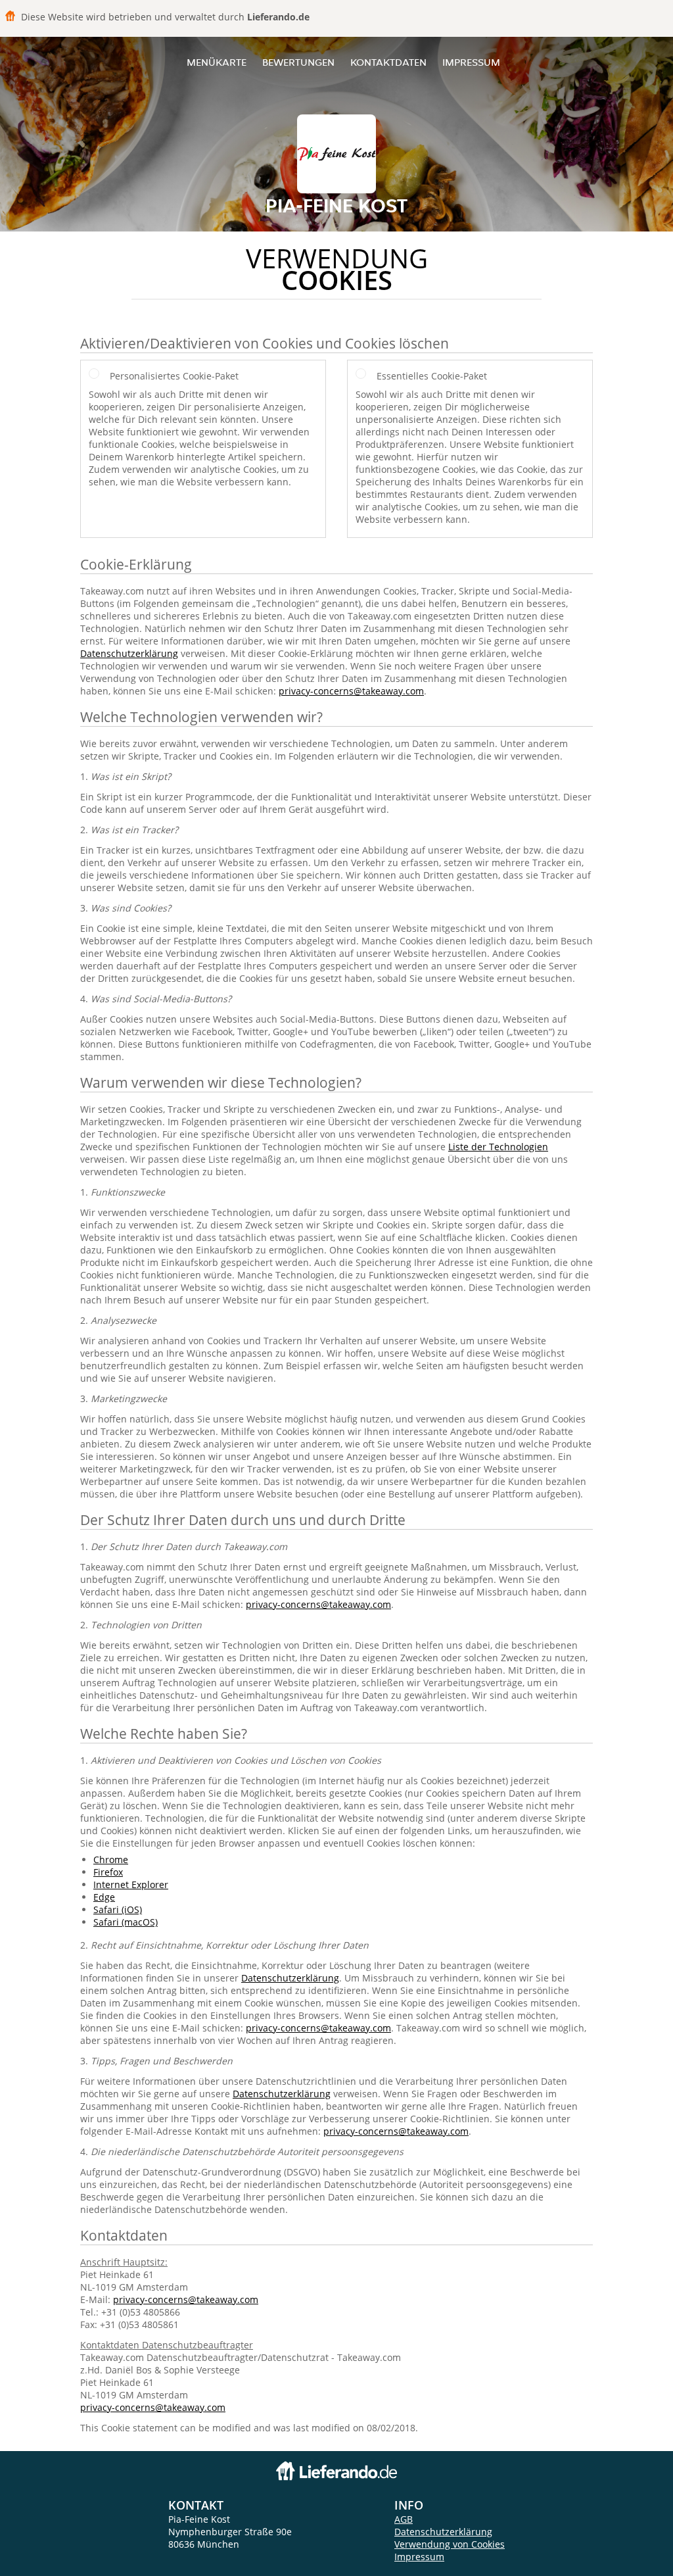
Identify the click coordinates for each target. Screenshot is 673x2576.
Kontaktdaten (388, 62)
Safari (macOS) (126, 1922)
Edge (104, 1897)
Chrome (111, 1859)
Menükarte (217, 62)
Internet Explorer (131, 1884)
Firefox (108, 1872)
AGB (404, 2519)
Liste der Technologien (498, 1147)
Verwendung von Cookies (450, 2544)
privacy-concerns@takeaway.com (351, 691)
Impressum (471, 62)
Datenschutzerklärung (129, 653)
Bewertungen (298, 62)
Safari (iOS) (118, 1909)
